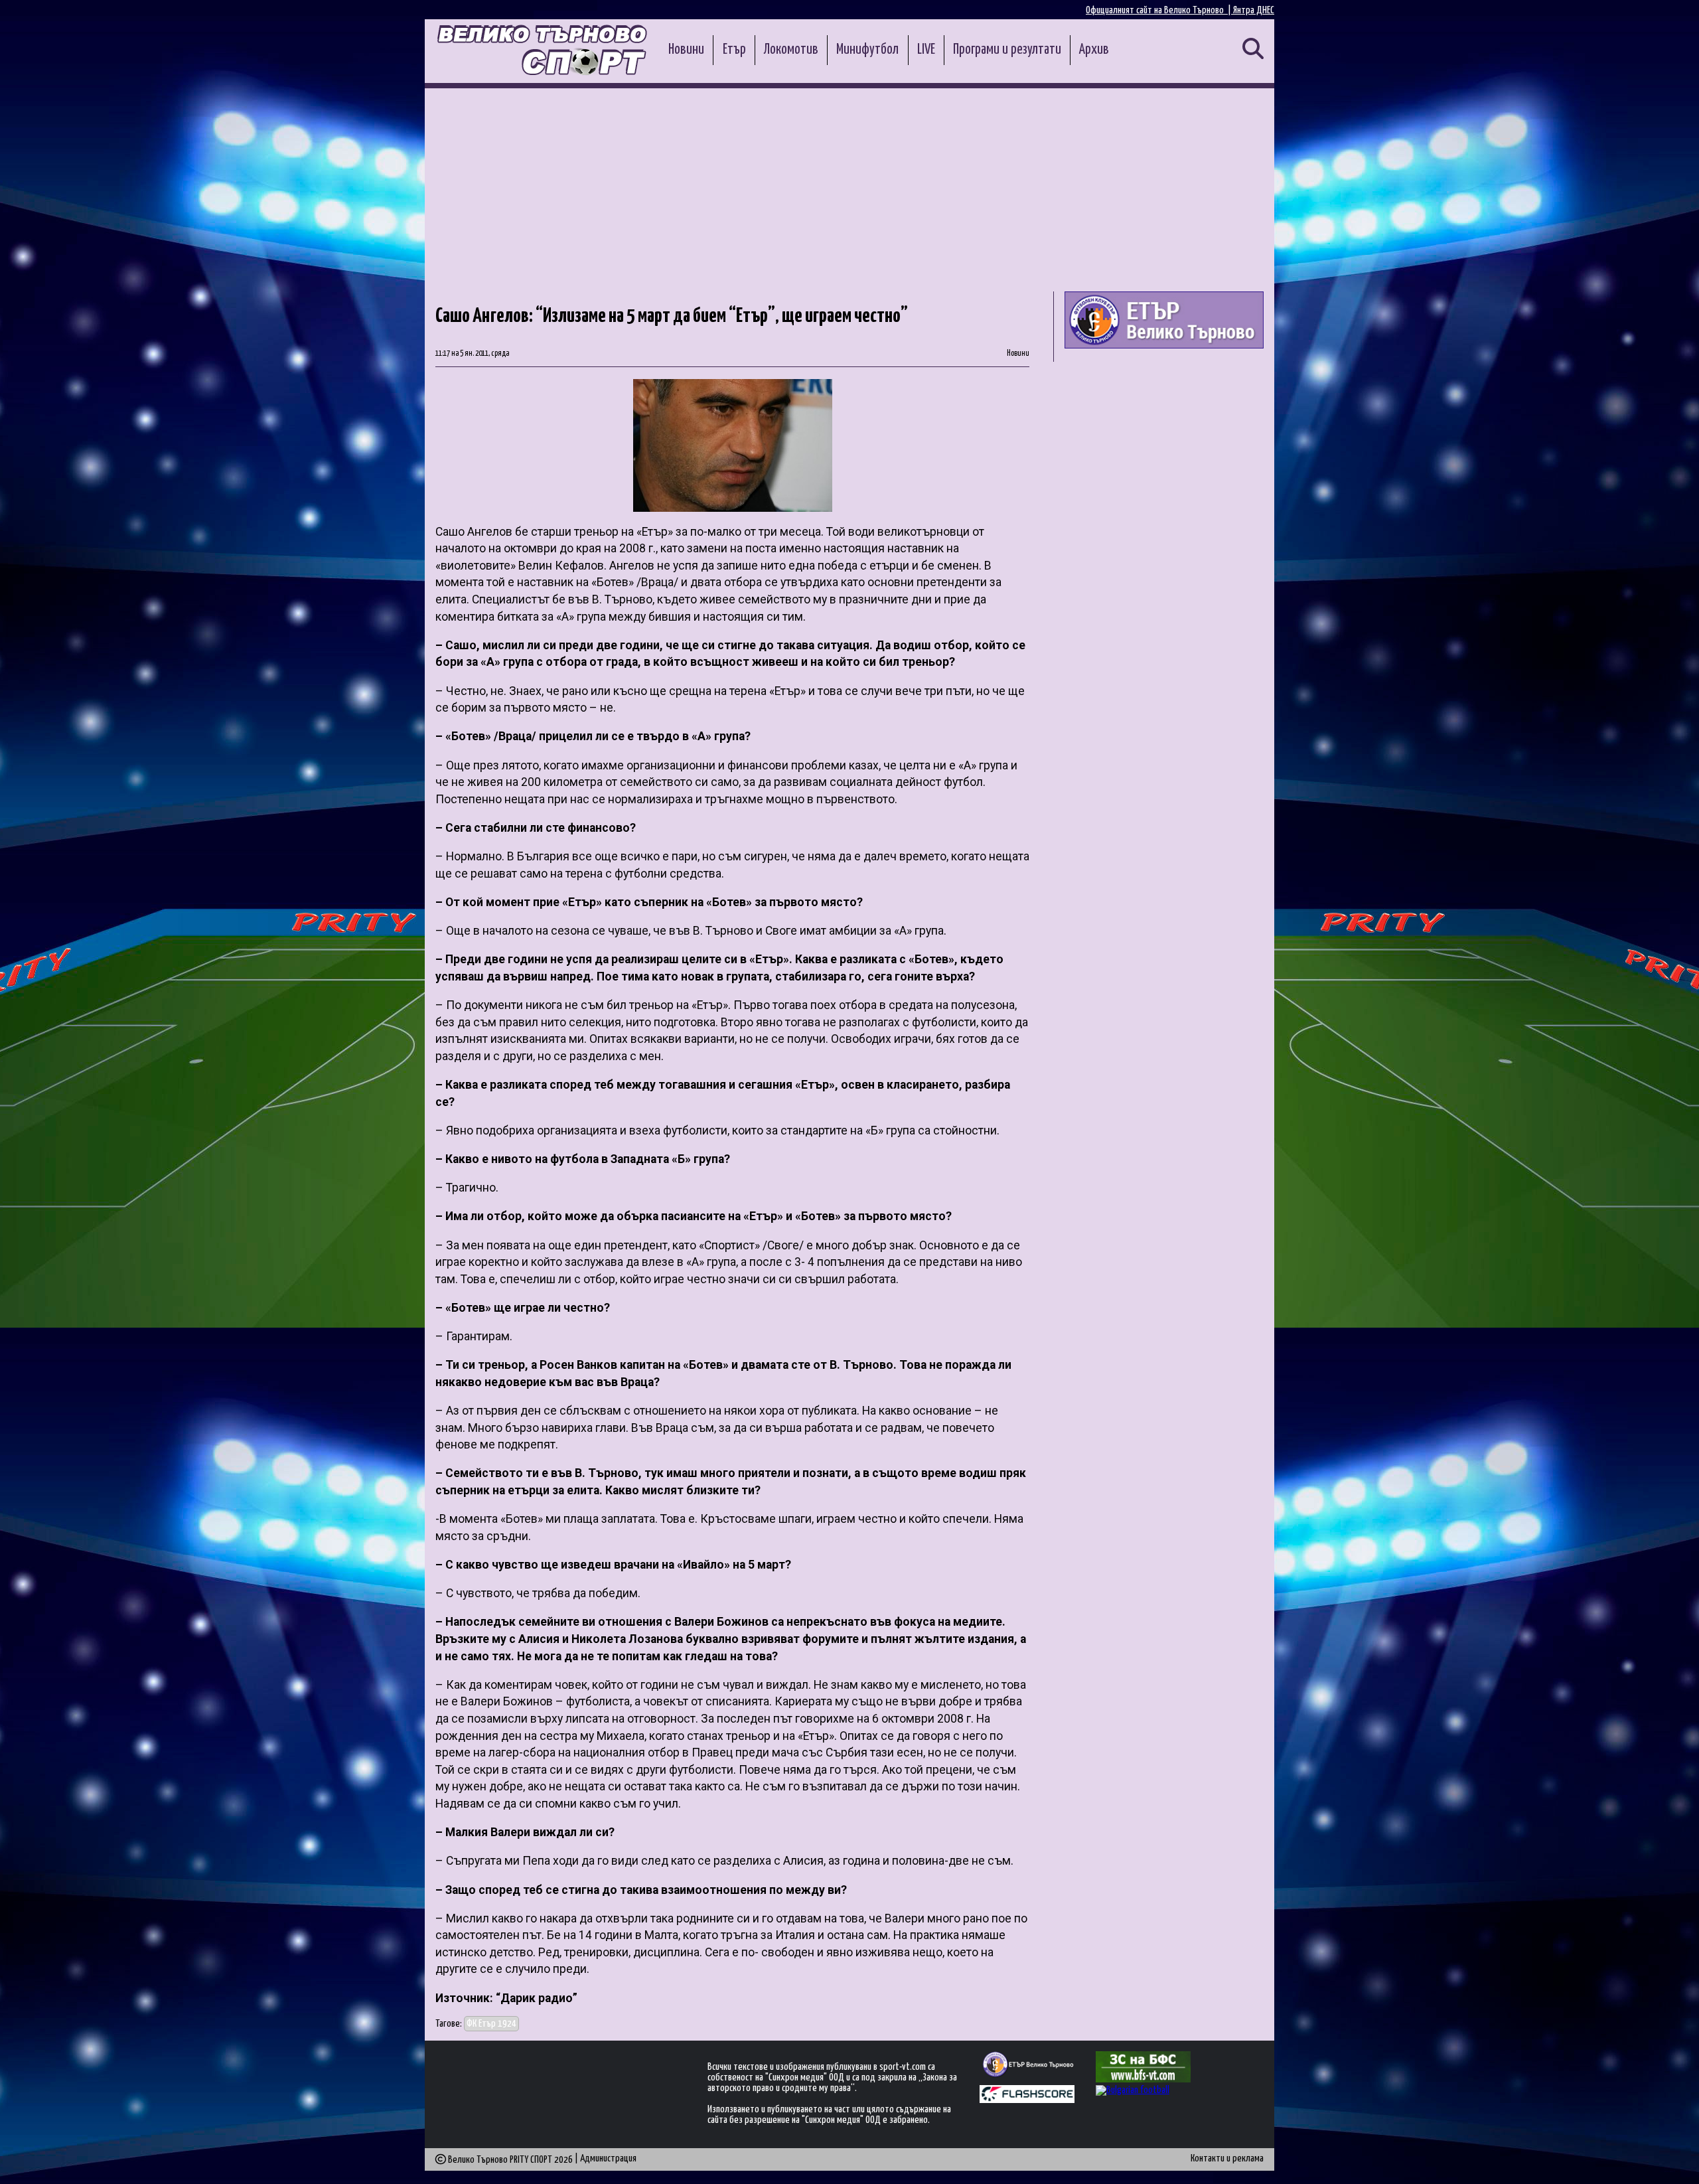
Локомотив (791, 50)
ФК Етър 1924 (491, 2024)
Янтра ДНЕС (1254, 10)
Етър (734, 50)
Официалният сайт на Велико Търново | (1159, 10)
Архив (1094, 50)
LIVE (926, 50)
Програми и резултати (1007, 50)
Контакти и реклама (1227, 2158)
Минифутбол (867, 50)
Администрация (608, 2158)
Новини (686, 50)
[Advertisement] (849, 188)
